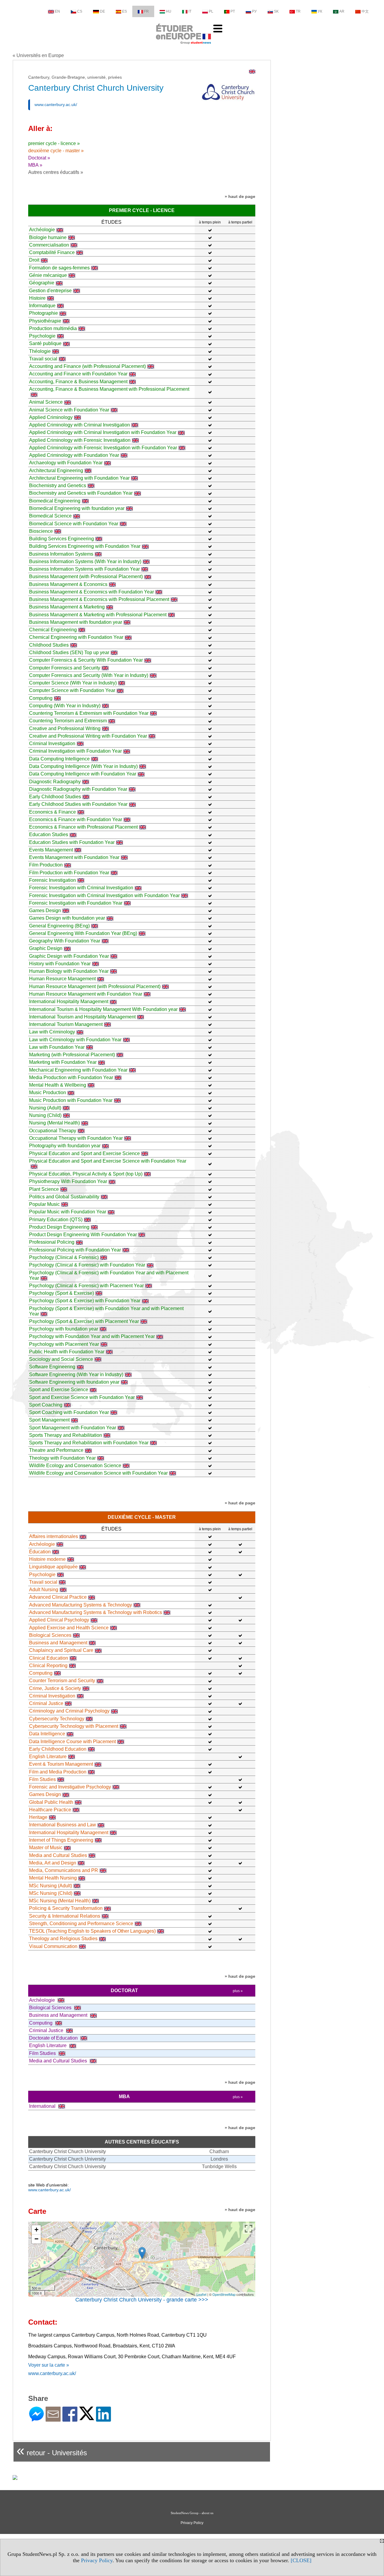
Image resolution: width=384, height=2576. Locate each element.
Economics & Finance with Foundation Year (76, 819)
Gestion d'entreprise (50, 291)
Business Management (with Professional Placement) (86, 576)
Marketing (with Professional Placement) (72, 1055)
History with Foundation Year (60, 964)
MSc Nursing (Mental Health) (60, 1901)
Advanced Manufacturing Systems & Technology (81, 1605)
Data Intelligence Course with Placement (72, 1742)
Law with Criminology (52, 1032)
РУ (254, 11)
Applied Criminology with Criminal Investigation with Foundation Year (103, 432)
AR (342, 11)
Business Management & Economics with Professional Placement (99, 599)
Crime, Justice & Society (55, 1688)
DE (102, 11)
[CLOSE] (301, 2560)
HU (169, 11)
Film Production (46, 865)
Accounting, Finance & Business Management (78, 382)
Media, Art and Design (53, 1863)
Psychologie (42, 336)
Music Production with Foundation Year (71, 1100)
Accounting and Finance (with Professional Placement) (87, 366)
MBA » (35, 165)
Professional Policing (52, 1242)
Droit (34, 260)
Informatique (42, 306)
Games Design (45, 910)
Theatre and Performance (56, 1450)
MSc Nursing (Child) (51, 1893)
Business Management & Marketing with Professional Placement (98, 615)
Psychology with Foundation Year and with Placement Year (92, 1336)
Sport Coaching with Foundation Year (69, 1412)
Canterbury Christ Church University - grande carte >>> (142, 2300)
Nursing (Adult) (45, 1108)
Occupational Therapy (53, 1131)
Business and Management (58, 1643)
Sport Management (49, 1420)
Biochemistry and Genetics (58, 485)
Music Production (48, 1092)
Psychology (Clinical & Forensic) (64, 1257)
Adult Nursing (44, 1590)
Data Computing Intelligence (59, 759)
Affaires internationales (54, 1536)
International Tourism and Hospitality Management (82, 1017)
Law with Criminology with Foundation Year (75, 1040)
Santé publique (45, 343)
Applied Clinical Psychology (59, 1620)
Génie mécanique (48, 275)
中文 (365, 11)
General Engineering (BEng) (59, 926)
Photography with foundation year (65, 1146)
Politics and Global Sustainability (64, 1197)
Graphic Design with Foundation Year (69, 956)
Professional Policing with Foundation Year (75, 1250)
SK (276, 11)
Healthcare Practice (50, 1810)
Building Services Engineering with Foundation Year (85, 546)
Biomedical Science (50, 516)
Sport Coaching (46, 1405)
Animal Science (46, 402)
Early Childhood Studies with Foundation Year (78, 804)
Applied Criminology (51, 417)
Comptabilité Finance (52, 252)
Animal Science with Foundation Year (69, 410)
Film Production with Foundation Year (69, 873)
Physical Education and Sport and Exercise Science (84, 1153)
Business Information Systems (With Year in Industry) (85, 561)
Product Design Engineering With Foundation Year (83, 1235)
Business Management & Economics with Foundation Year (91, 592)
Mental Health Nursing (53, 1878)
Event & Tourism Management (61, 1764)
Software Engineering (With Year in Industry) (76, 1374)
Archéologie (42, 230)
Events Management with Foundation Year (74, 857)
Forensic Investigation (52, 880)
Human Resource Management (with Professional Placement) (95, 986)
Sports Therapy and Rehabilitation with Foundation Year (89, 1443)
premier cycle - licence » (54, 143)
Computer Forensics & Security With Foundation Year (86, 660)
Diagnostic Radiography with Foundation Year (78, 789)
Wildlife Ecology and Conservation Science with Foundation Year (98, 1473)
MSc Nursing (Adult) (51, 1886)
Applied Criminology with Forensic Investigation (80, 440)
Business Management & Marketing (67, 607)
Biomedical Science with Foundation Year (74, 524)
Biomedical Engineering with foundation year (77, 508)
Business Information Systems (61, 554)
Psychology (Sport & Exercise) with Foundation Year (85, 1301)
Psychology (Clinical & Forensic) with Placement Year (86, 1286)
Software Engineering (52, 1367)
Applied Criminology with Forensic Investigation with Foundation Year (103, 448)
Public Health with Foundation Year (67, 1352)
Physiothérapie (45, 321)
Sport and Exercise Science (59, 1390)
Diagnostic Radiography (55, 782)
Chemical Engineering (53, 630)
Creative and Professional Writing (65, 728)
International (43, 2106)
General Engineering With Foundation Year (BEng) (83, 933)
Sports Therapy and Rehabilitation (66, 1435)
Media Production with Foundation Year (71, 1077)
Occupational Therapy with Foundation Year (76, 1138)
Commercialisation (49, 245)
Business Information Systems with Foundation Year (84, 569)
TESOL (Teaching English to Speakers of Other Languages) (92, 1931)
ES (124, 11)
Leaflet (201, 2294)
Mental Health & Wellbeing (58, 1085)
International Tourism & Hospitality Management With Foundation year (103, 1009)
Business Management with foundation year (76, 622)
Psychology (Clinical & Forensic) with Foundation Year (87, 1265)
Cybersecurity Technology (57, 1719)
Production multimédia (53, 328)
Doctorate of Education (54, 2038)
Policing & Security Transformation (66, 1908)
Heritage (38, 1817)
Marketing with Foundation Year (63, 1062)
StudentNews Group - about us (192, 2513)
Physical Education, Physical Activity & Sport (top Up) (86, 1174)
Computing (41, 698)
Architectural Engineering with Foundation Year (79, 478)
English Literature (48, 1757)
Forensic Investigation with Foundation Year (76, 903)
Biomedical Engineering (55, 501)
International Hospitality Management (69, 1001)
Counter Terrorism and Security (62, 1681)
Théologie (40, 351)
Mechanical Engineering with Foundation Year (78, 1070)
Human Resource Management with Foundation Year (86, 994)
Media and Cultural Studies (58, 1855)
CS (80, 11)
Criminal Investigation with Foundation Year (75, 751)
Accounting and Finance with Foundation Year (78, 374)
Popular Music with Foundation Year (68, 1212)
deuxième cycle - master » (56, 151)
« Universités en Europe (38, 55)
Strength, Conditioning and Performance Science (81, 1924)
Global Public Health (51, 1802)
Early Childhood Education (58, 1749)
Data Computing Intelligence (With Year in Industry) (83, 766)
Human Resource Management (62, 979)
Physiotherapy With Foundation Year (68, 1181)
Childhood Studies (49, 645)
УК (320, 11)
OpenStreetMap (224, 2294)
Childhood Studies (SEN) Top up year (69, 652)
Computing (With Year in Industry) (65, 706)
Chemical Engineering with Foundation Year (76, 637)
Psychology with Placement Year (64, 1344)
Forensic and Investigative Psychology (70, 1787)
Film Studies (42, 1779)
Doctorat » (39, 158)
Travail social (43, 359)
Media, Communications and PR (64, 1870)
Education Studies (49, 834)
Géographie (42, 283)
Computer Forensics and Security (65, 668)
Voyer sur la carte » (49, 2365)
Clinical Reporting (48, 1666)
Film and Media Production (58, 1772)
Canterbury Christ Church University (67, 2151)
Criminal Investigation (52, 743)
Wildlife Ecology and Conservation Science (75, 1465)
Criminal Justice (46, 1703)
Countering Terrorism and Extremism (68, 721)
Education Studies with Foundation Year (72, 842)
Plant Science (44, 1189)
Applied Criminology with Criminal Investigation (79, 425)
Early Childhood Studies (55, 797)
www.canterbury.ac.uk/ (56, 105)
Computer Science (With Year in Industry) (73, 683)
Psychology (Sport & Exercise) (61, 1293)
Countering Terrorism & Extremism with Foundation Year (89, 713)
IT (190, 11)
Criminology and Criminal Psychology (69, 1711)
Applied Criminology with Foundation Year (74, 455)
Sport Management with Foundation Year (73, 1428)
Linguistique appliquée (53, 1567)
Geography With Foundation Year (65, 941)
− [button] (36, 2239)
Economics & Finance (52, 812)
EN (57, 11)
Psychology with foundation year (64, 1329)
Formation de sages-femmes (59, 268)
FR (146, 11)
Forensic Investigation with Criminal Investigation (81, 888)
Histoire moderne (47, 1559)
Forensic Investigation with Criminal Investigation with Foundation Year (104, 895)
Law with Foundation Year (57, 1047)
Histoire (37, 298)
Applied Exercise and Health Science (69, 1628)
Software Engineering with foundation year (74, 1382)
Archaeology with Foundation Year (66, 463)
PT (233, 11)
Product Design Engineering (59, 1227)
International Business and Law (63, 1825)
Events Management (51, 850)
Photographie (43, 313)
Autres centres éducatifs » (56, 172)
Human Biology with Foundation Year (69, 971)
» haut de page (240, 196)
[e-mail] (53, 2419)
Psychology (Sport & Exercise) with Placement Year (84, 1321)
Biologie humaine (48, 237)
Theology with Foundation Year (62, 1458)
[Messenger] (36, 2419)
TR (298, 11)
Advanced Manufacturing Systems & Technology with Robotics (96, 1612)
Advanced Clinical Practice (58, 1597)
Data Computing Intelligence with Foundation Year (83, 774)
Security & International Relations (65, 1916)
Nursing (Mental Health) (54, 1123)
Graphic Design (46, 948)
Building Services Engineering (61, 539)
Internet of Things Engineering (61, 1840)
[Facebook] (70, 2419)
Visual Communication (53, 1946)
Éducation (40, 1552)
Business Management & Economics (68, 584)
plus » (238, 1991)
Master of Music (46, 1848)
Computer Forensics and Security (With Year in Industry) (89, 675)
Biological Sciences (50, 1635)
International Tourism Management (66, 1024)
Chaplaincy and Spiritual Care (61, 1650)
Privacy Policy (97, 2560)
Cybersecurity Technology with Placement (74, 1726)
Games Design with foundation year (67, 918)
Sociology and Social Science (61, 1359)
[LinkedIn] (103, 2419)
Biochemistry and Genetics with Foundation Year (81, 493)
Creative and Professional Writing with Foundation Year (88, 736)
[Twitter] (87, 2418)
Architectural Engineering (56, 470)
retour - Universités (52, 2450)
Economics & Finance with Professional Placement (83, 827)
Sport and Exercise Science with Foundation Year (82, 1397)
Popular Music (44, 1204)
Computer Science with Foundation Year (72, 690)
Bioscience (41, 531)
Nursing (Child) (45, 1115)
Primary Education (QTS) (56, 1220)
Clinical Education (49, 1658)
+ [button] (36, 2230)
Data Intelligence (47, 1734)
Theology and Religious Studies (63, 1939)
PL (211, 11)
